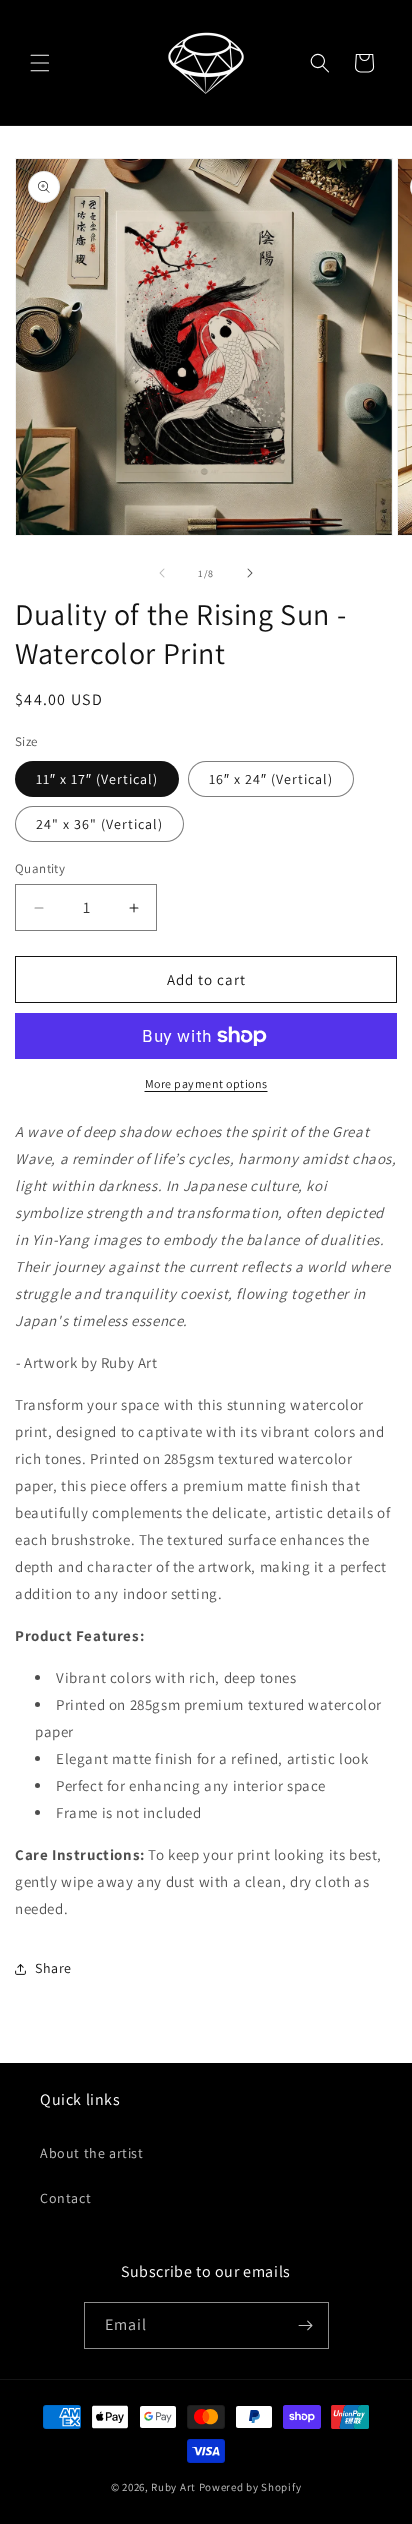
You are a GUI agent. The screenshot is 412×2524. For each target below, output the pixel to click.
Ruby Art (173, 2487)
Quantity (40, 868)
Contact (65, 2198)
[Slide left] (162, 573)
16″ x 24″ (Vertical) (271, 779)
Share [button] (53, 1968)
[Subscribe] (306, 2325)
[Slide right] (250, 573)
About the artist (92, 2153)
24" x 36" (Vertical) (99, 824)
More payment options (206, 1083)
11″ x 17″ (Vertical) (97, 779)
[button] (40, 63)
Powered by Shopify (250, 2487)
